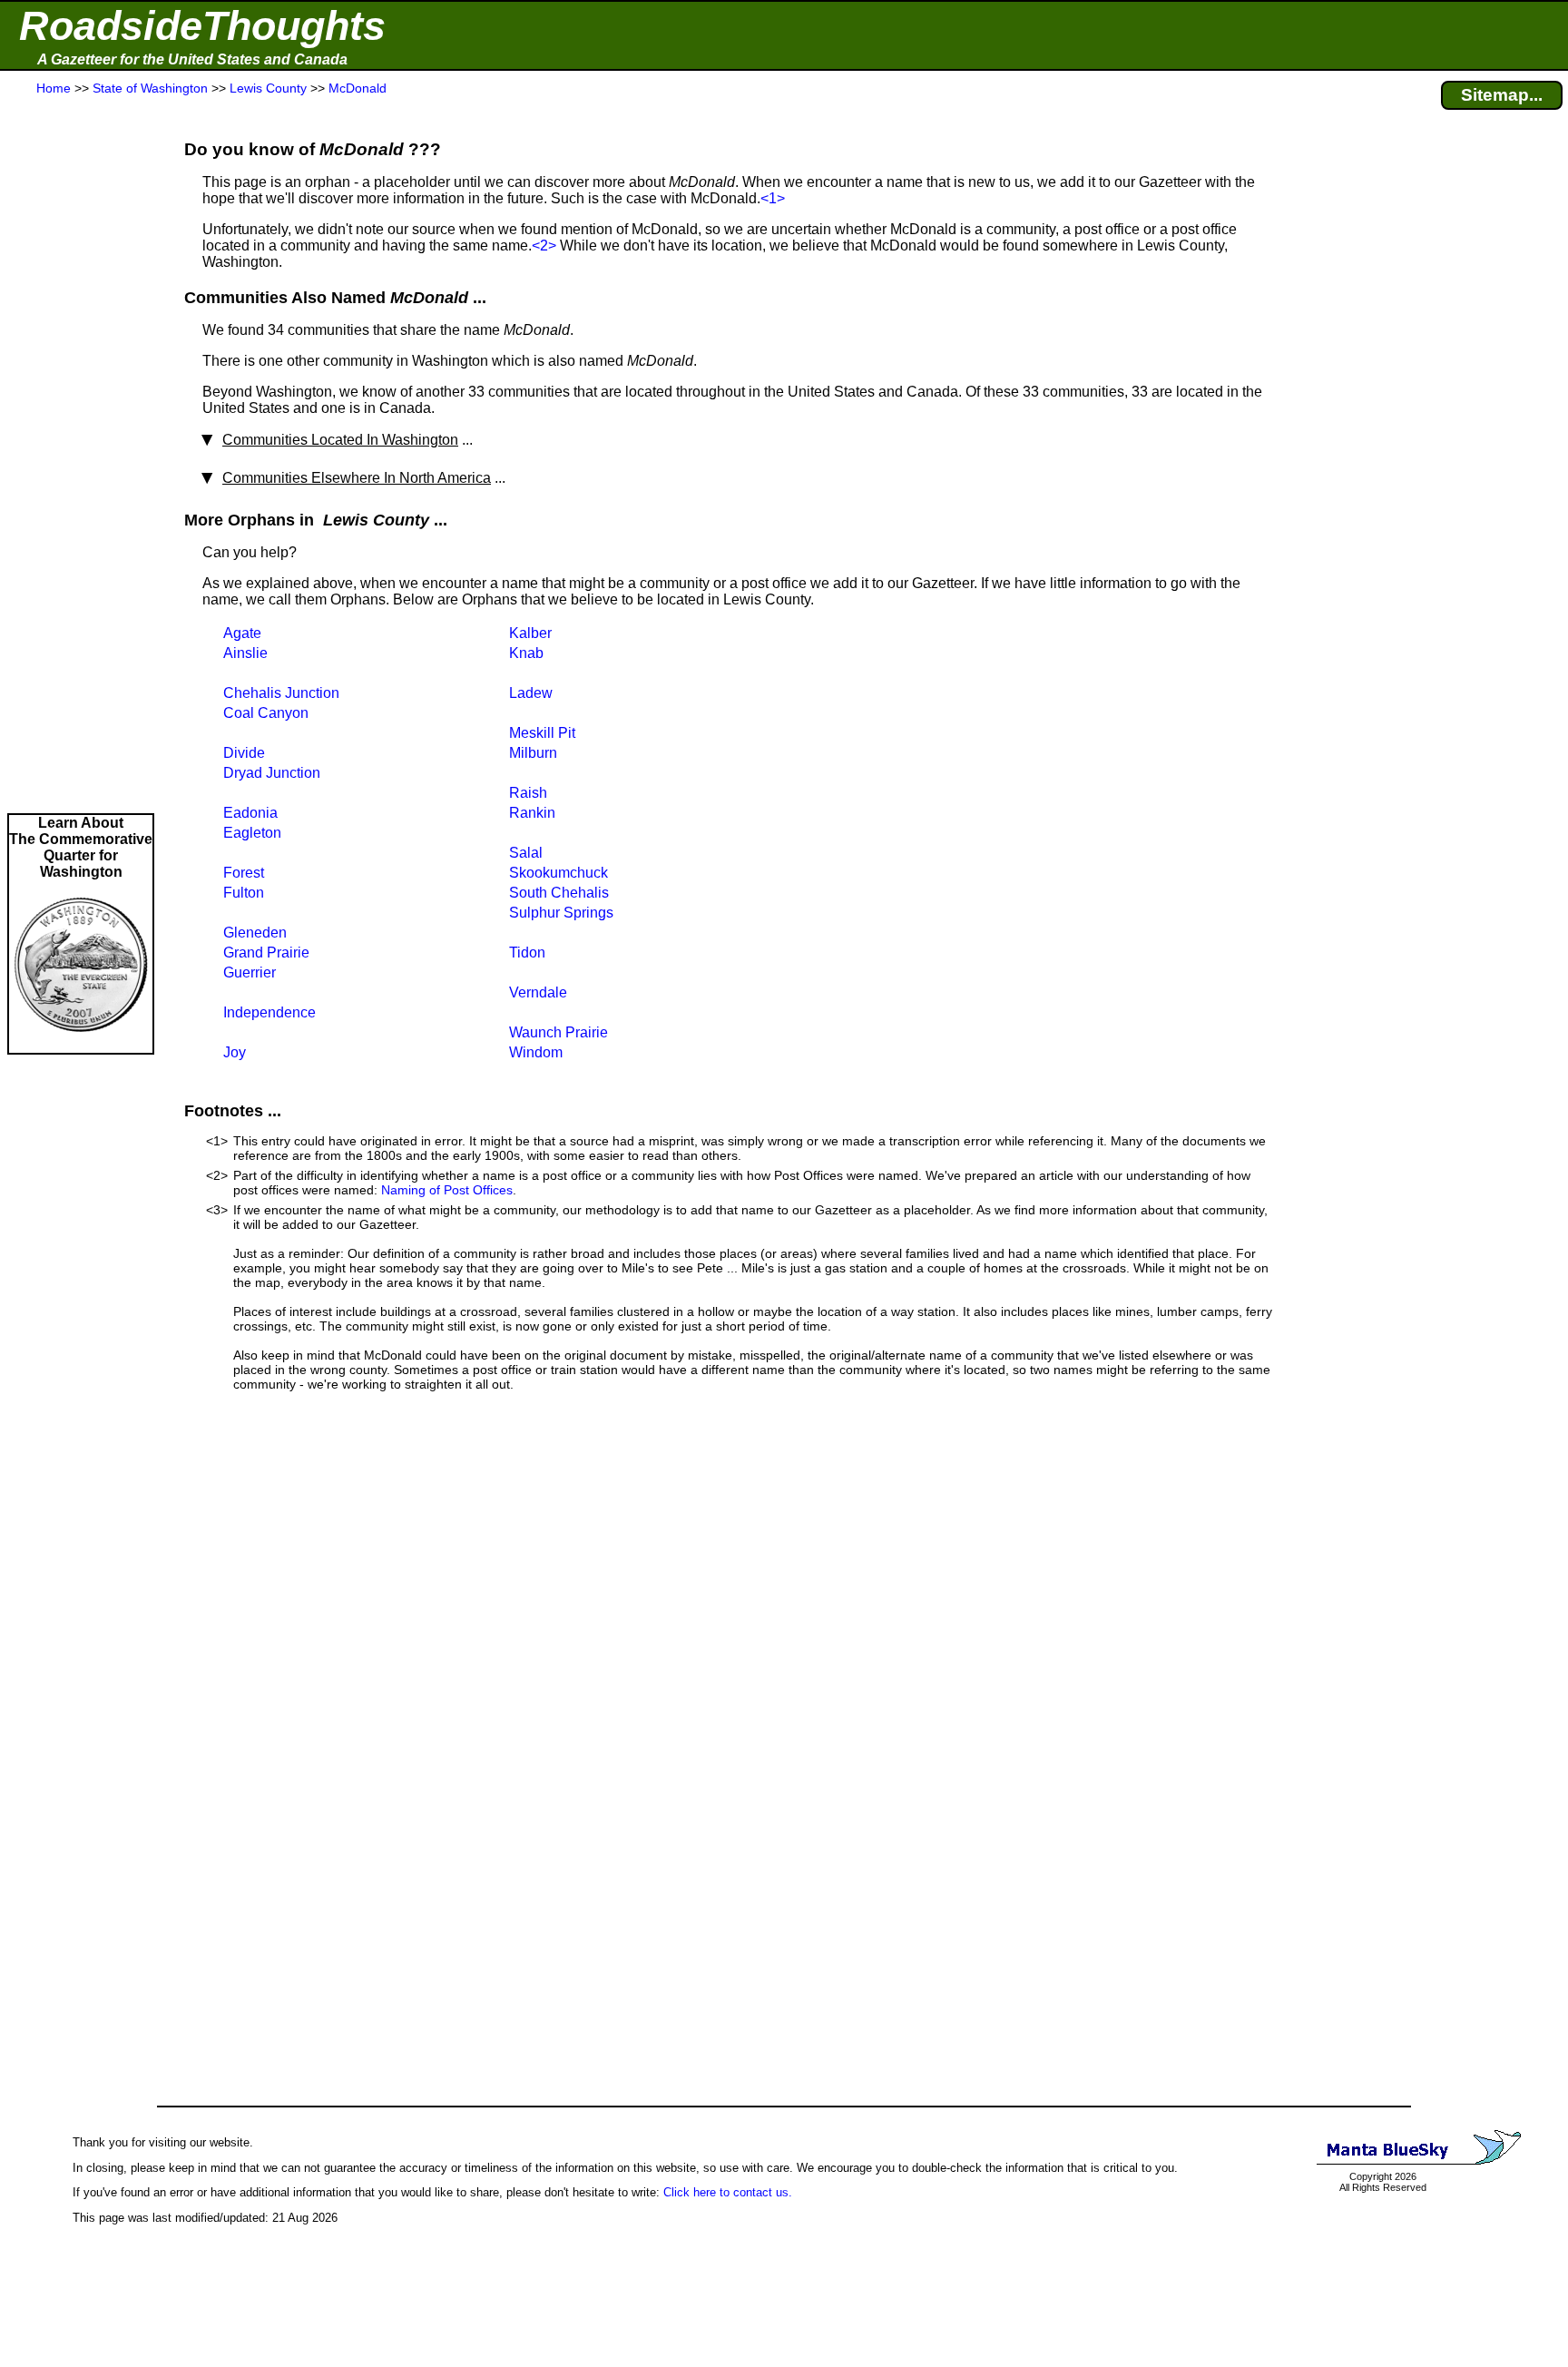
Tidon (527, 953)
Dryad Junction (272, 773)
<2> (544, 246)
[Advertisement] (81, 456)
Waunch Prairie (559, 1032)
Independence (269, 1012)
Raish (528, 793)
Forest (244, 873)
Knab (526, 653)
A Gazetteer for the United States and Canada (192, 59)
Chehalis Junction (281, 693)
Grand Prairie (266, 953)
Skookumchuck (559, 873)
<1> (773, 198)
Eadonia (250, 813)
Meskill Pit (542, 733)
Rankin (532, 813)
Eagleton (252, 833)
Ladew (531, 693)
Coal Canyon (266, 713)
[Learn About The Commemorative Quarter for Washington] (81, 1044)
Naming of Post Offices (447, 1190)
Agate (242, 633)
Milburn (533, 753)
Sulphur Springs (561, 913)
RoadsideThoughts (202, 26)
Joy (235, 1052)
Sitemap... (1502, 95)
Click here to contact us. (728, 2192)
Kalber (530, 633)
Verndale (538, 992)
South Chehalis (559, 893)
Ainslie (245, 653)
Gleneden (255, 933)
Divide (244, 753)
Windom (536, 1052)
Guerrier (250, 972)
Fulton (244, 893)
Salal (526, 853)
